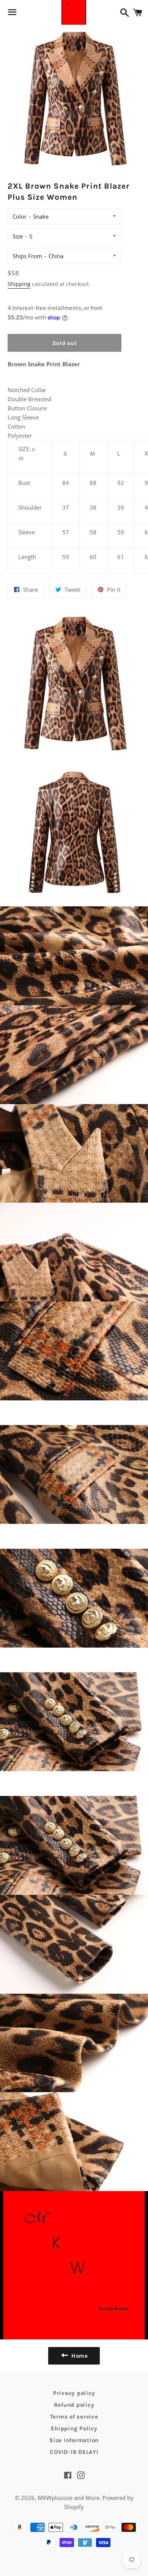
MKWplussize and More (68, 2498)
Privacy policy (74, 2393)
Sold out (65, 343)
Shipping (19, 284)
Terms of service (74, 2417)
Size (18, 236)
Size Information (74, 2440)
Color (20, 216)
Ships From (27, 256)
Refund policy (74, 2405)
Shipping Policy (74, 2428)
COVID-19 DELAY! (74, 2452)
